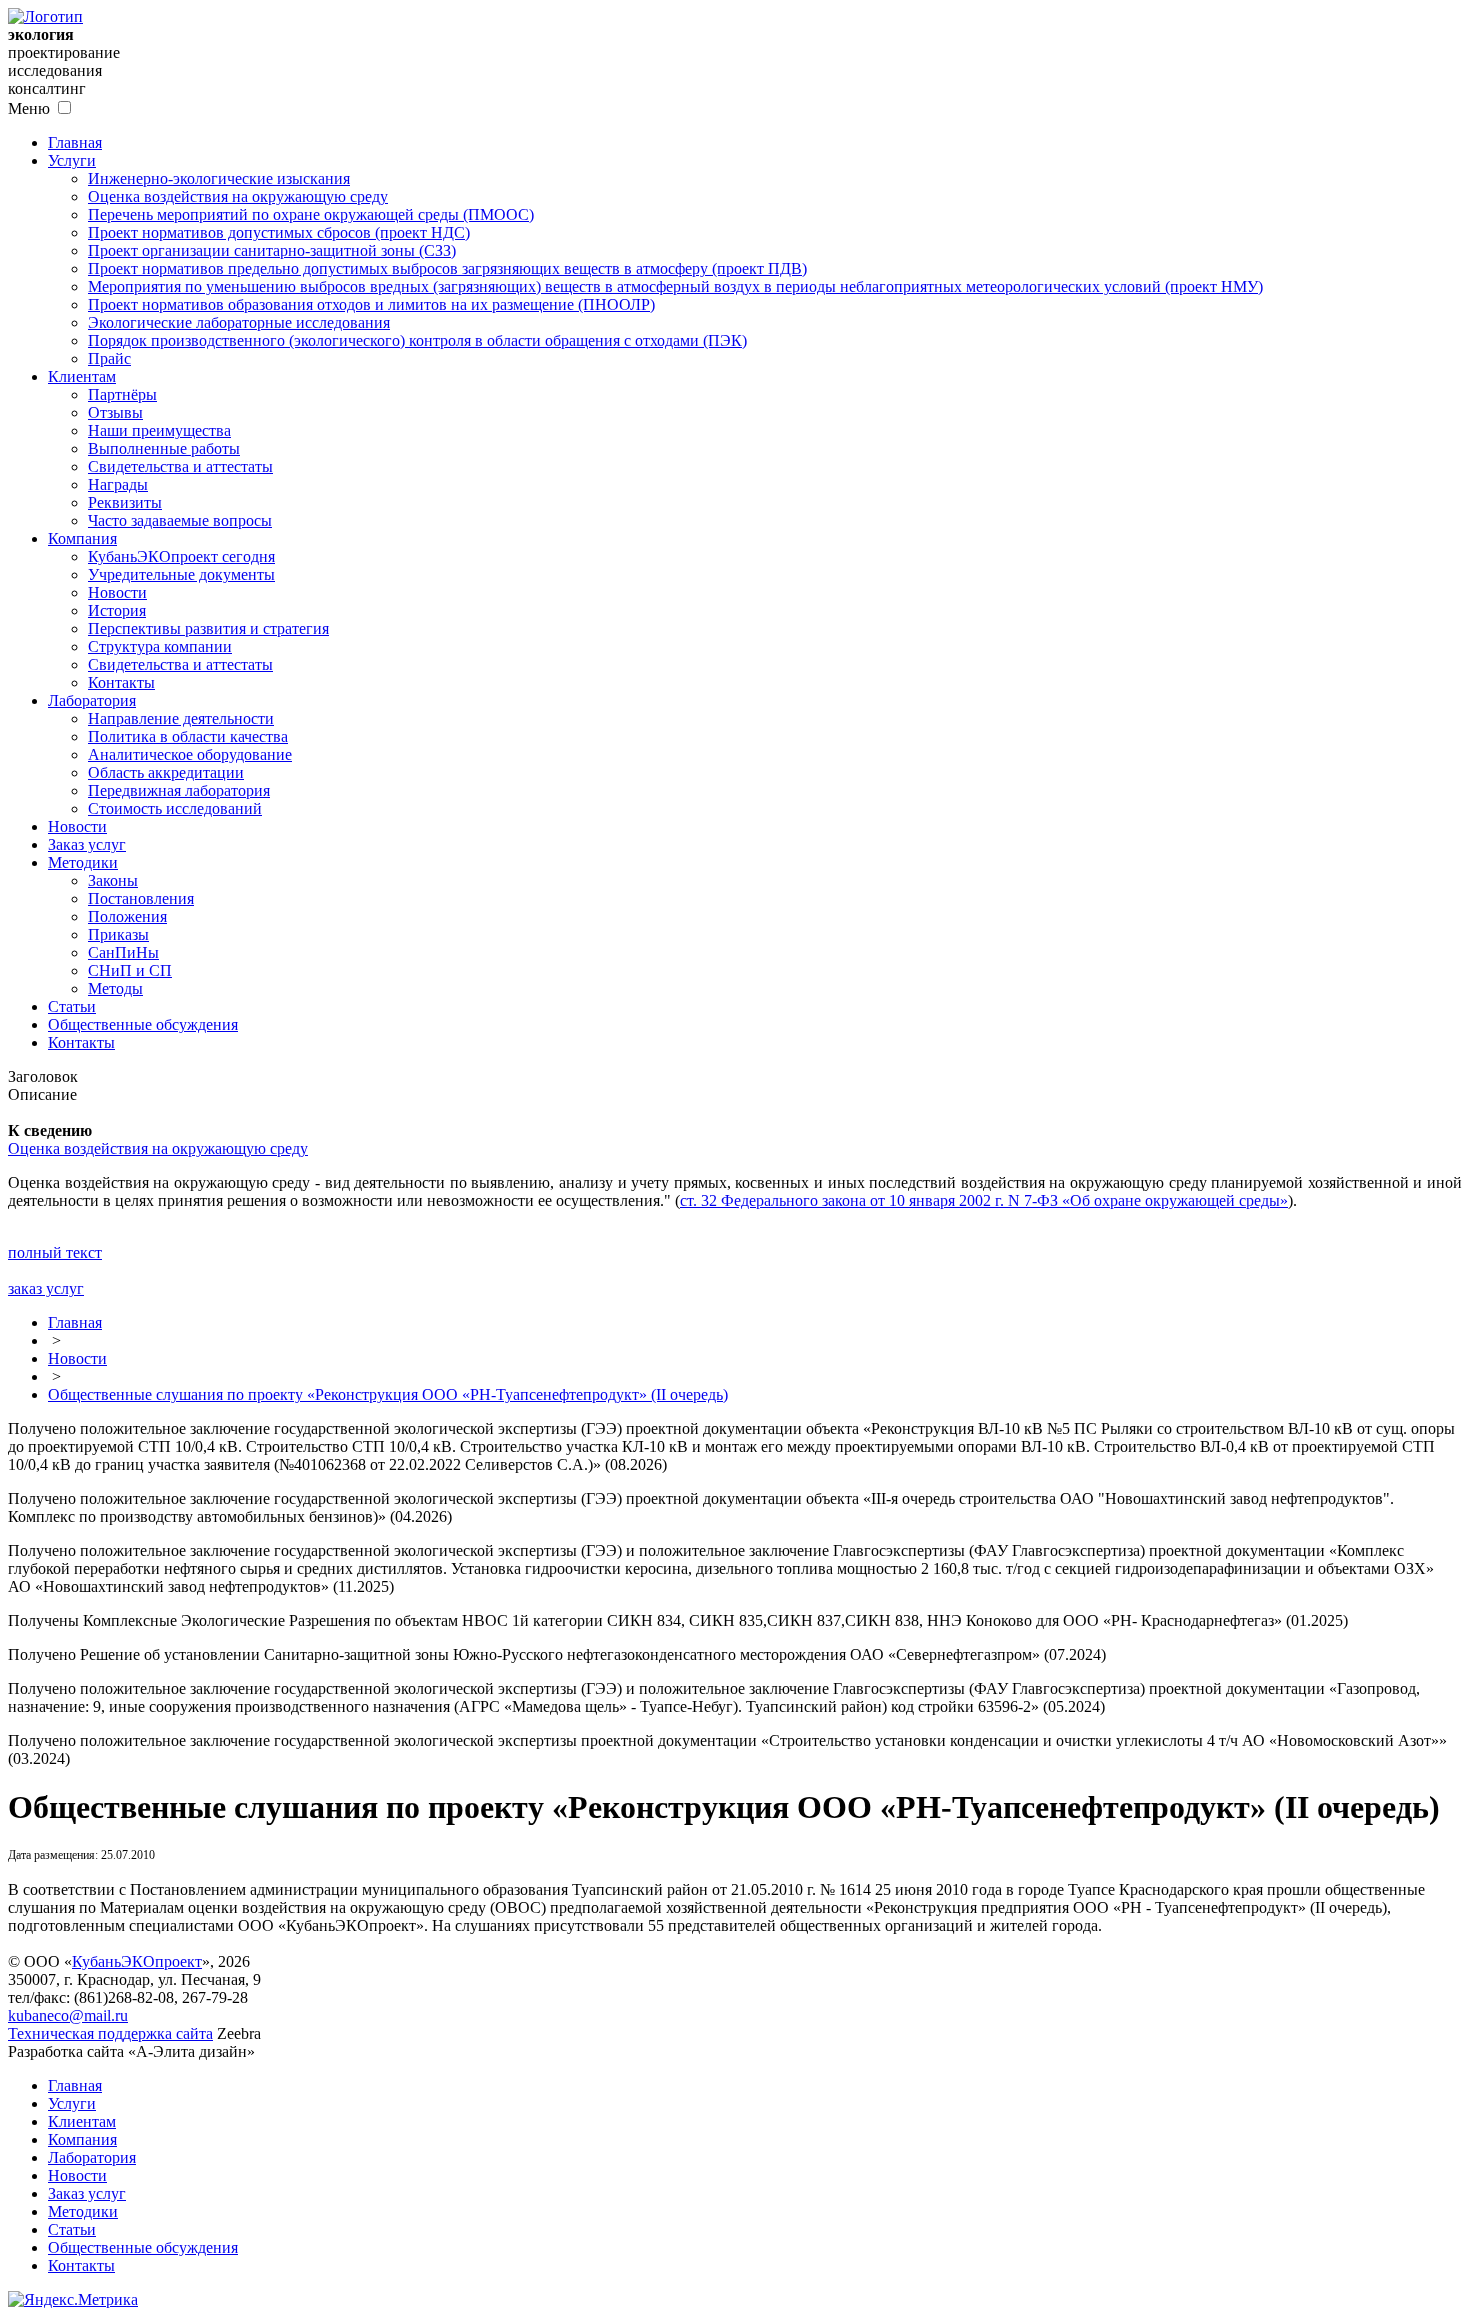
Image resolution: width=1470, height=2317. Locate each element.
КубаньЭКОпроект (137, 1961)
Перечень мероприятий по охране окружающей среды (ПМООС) (311, 214)
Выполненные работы (164, 448)
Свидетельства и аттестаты (180, 466)
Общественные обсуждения (143, 1024)
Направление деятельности (181, 718)
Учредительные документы (181, 574)
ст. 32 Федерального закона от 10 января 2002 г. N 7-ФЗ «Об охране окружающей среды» (984, 1200)
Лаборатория (92, 700)
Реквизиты (125, 502)
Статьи (72, 1006)
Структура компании (160, 646)
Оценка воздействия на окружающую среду (238, 196)
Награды (118, 484)
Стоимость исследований (175, 808)
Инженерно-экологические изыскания (219, 178)
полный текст (55, 1252)
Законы (113, 880)
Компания (82, 538)
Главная (75, 142)
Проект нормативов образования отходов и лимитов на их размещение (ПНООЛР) (371, 304)
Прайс (109, 358)
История (117, 610)
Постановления (141, 898)
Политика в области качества (188, 736)
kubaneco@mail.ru (68, 2015)
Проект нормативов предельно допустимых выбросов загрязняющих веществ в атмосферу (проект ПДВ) (447, 268)
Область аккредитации (166, 772)
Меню (29, 108)
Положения (127, 916)
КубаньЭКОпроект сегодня (181, 556)
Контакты (121, 682)
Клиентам (82, 376)
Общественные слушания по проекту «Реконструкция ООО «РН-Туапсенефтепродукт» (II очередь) (388, 1394)
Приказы (118, 934)
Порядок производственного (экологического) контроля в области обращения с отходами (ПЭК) (417, 340)
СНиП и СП (130, 970)
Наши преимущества (159, 430)
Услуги (72, 160)
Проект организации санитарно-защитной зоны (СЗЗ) (272, 250)
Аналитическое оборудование (190, 754)
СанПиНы (123, 952)
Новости (117, 592)
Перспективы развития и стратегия (208, 628)
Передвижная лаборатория (179, 790)
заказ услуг (46, 1288)
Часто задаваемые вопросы (180, 520)
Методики (83, 862)
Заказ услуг (87, 844)
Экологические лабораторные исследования (239, 322)
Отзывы (115, 412)
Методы (115, 988)
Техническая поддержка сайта (110, 2033)
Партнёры (122, 394)
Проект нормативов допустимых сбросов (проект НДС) (279, 232)
